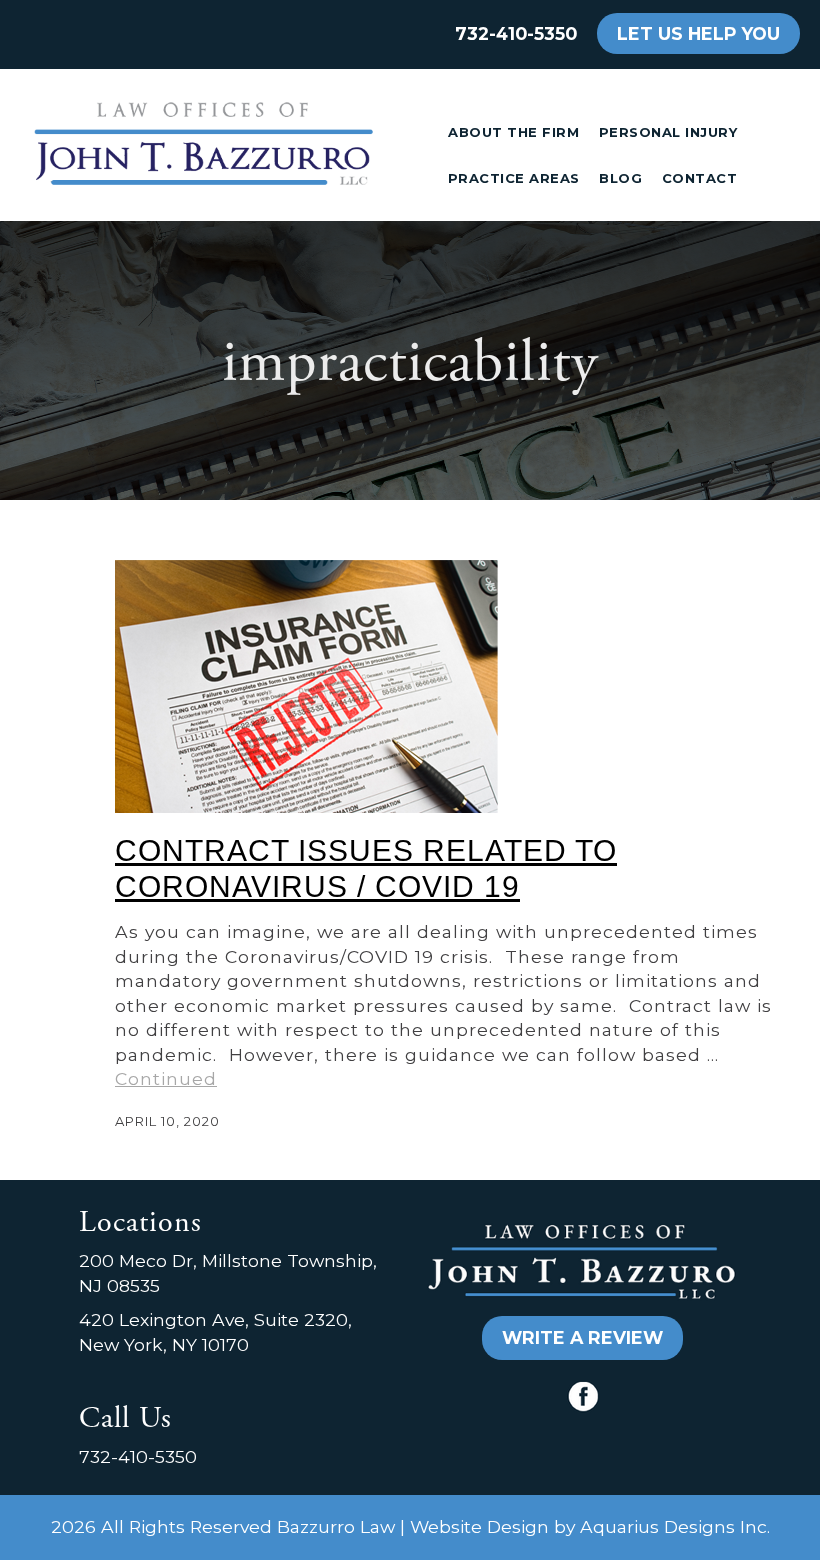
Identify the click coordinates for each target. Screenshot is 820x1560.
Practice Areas (514, 178)
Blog (620, 178)
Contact (700, 178)
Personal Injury (668, 132)
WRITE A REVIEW (582, 1337)
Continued (166, 1078)
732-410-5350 (516, 33)
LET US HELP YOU (698, 33)
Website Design (479, 1526)
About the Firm (513, 132)
